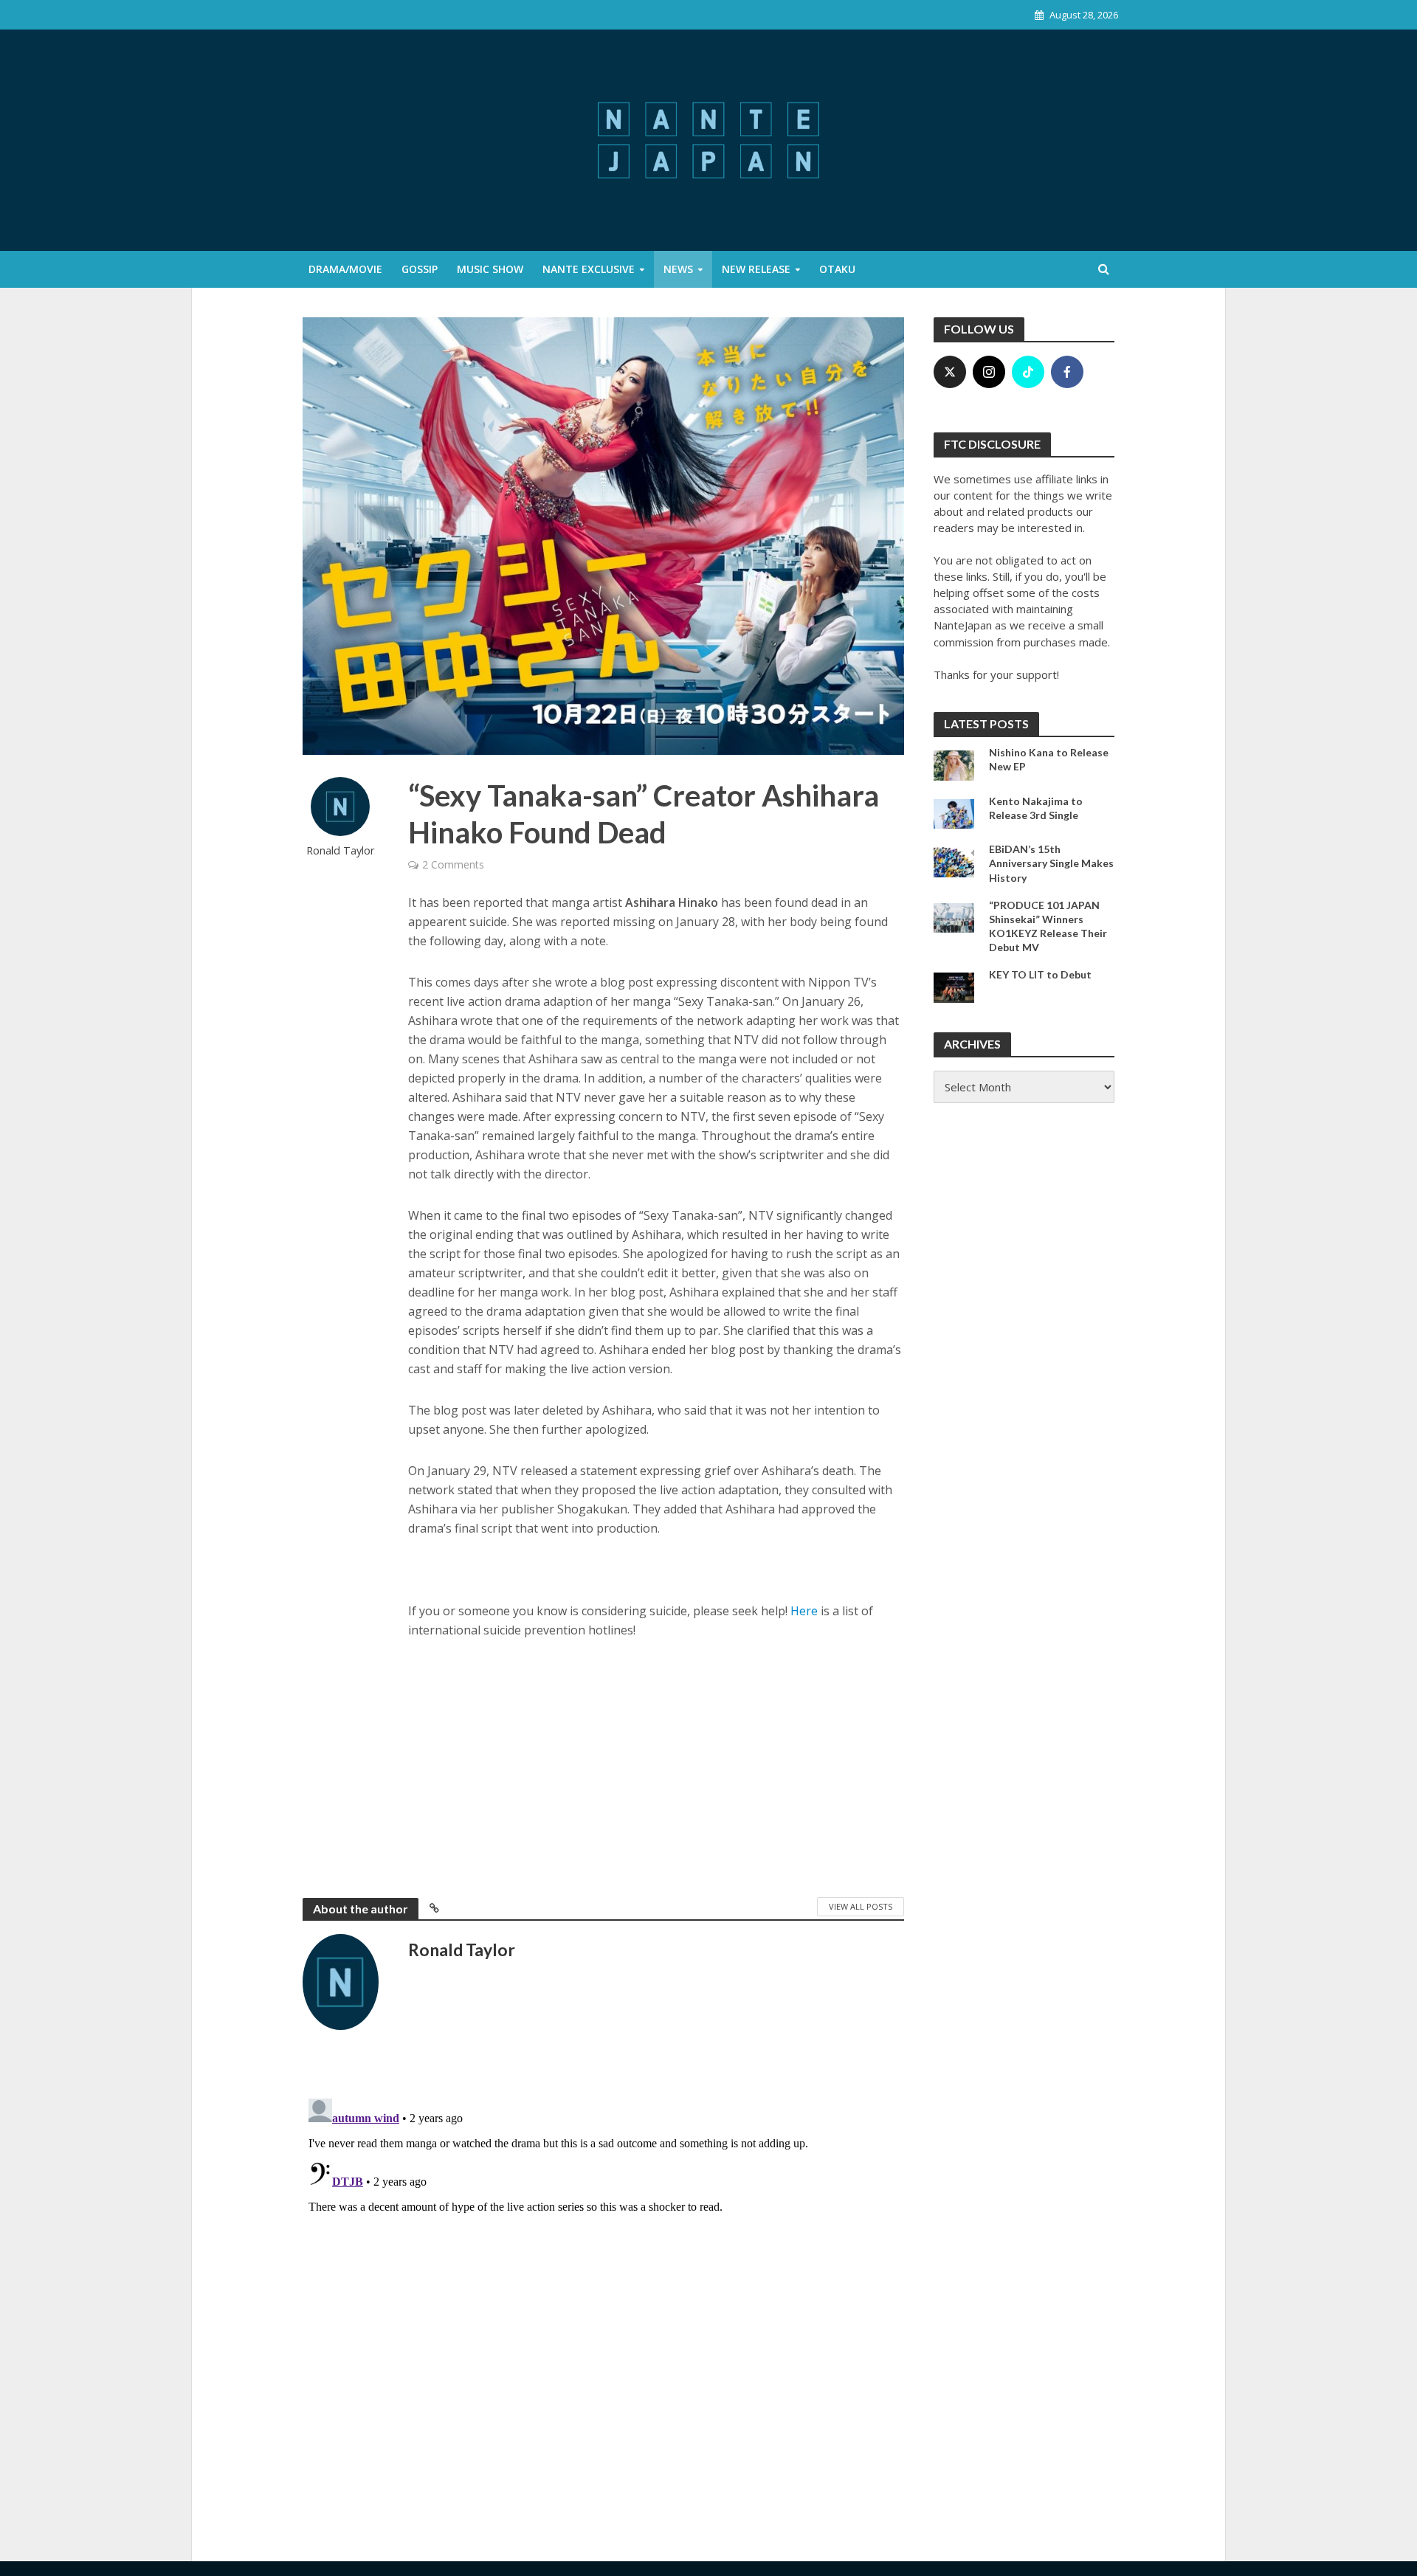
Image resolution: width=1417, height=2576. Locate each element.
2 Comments (453, 864)
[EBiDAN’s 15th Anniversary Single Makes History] (954, 861)
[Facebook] (1067, 372)
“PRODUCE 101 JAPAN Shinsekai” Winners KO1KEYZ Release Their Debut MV (1048, 926)
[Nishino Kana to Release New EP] (954, 764)
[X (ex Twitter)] (950, 372)
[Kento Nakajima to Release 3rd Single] (954, 812)
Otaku (837, 269)
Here (804, 1611)
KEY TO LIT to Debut (1040, 974)
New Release (756, 269)
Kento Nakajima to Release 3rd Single (1036, 808)
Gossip (420, 269)
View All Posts (861, 1906)
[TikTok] (1028, 372)
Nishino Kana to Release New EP (1049, 759)
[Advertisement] (656, 1765)
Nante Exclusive (589, 269)
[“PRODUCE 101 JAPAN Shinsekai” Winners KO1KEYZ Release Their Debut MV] (954, 916)
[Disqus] (603, 2277)
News (678, 269)
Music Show (490, 269)
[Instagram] (989, 372)
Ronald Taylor (341, 850)
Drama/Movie (345, 269)
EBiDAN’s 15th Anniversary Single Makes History (1051, 863)
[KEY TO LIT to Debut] (954, 986)
